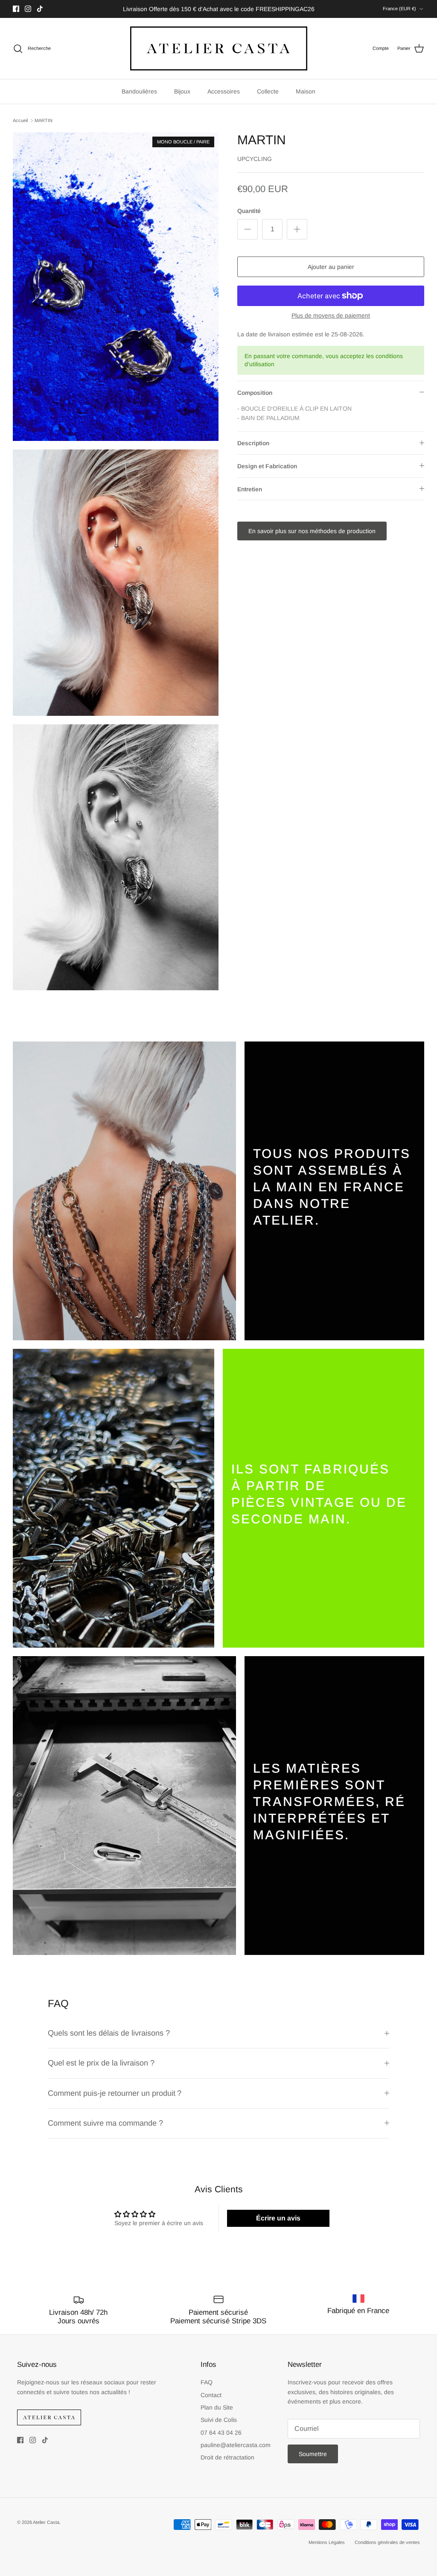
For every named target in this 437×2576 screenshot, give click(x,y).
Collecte (268, 91)
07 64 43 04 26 (221, 2433)
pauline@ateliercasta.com (236, 2445)
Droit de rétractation (227, 2457)
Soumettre (313, 2454)
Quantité (249, 211)
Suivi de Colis (219, 2420)
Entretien (250, 489)
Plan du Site (217, 2407)
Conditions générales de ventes (387, 2542)
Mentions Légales (327, 2542)
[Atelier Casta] (219, 48)
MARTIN (44, 120)
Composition (255, 393)
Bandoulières (139, 91)
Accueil (20, 120)
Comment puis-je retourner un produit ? (116, 2093)
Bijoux (182, 91)
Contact (211, 2395)
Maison (306, 91)
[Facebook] (16, 9)
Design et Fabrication (267, 466)
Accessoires (224, 91)
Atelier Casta (46, 2522)
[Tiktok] (40, 9)
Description (253, 443)
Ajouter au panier (331, 267)
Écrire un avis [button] (278, 2218)
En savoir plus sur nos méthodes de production (312, 531)
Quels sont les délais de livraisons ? (109, 2033)
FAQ (207, 2382)
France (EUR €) (399, 9)
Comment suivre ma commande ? (106, 2123)
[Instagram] (28, 9)
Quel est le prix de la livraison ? (101, 2063)
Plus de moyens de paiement (331, 315)
